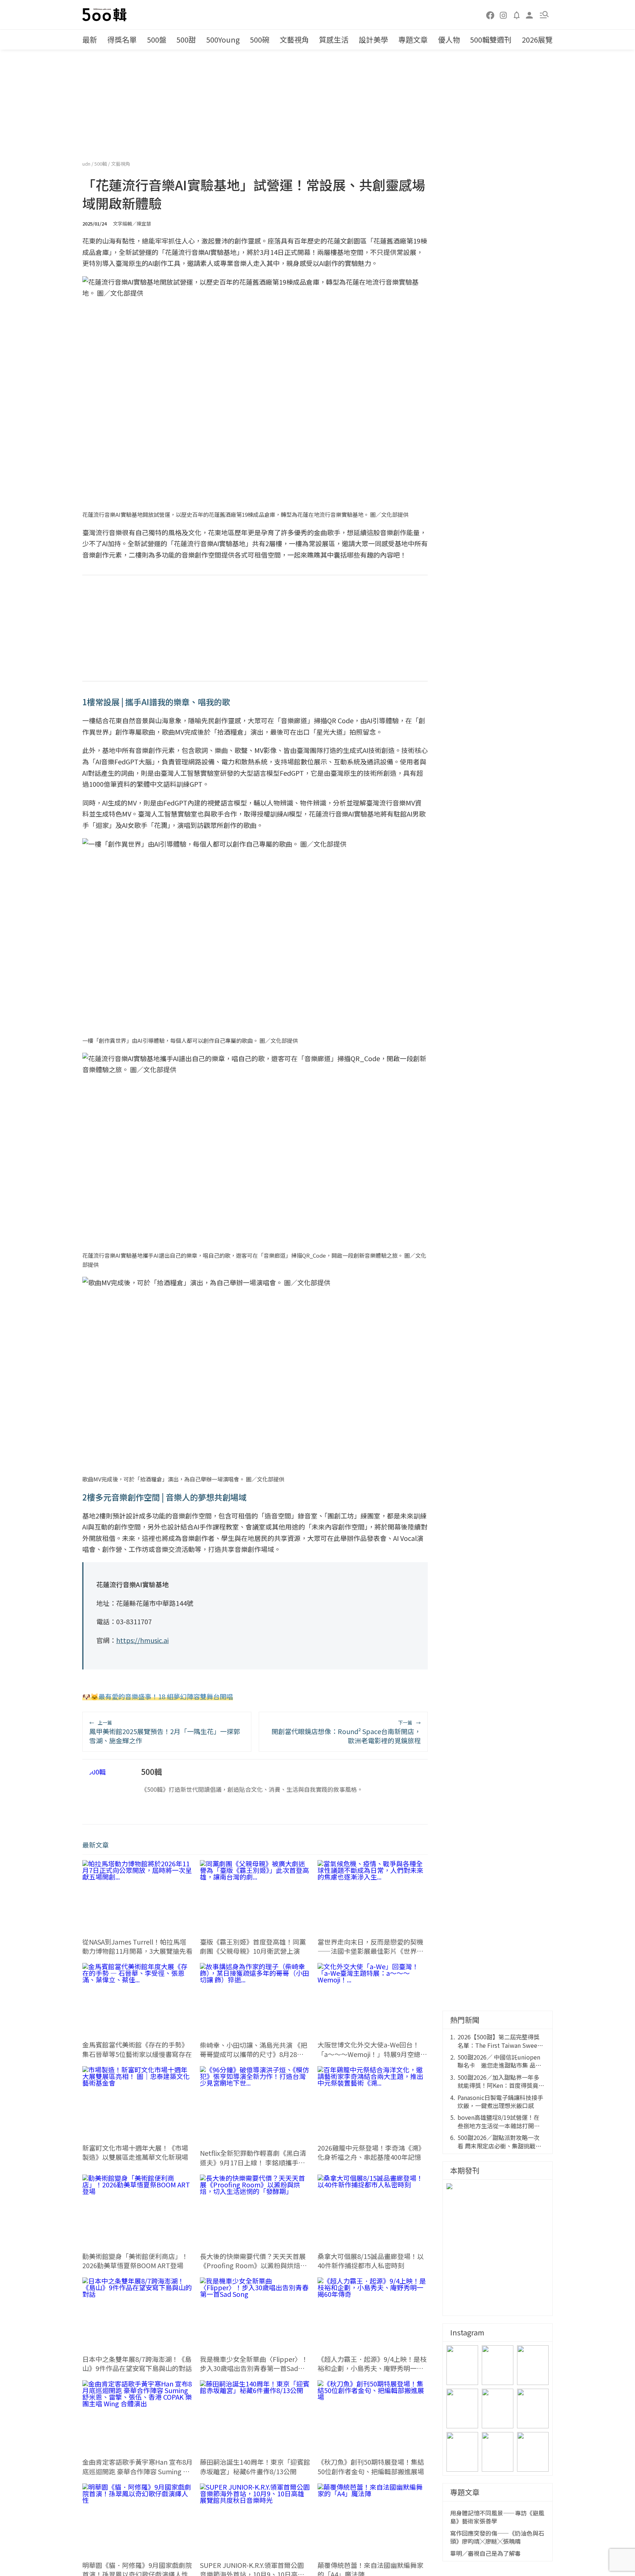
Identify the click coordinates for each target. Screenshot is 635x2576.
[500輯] (105, 15)
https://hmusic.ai (142, 1640)
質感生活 (334, 39)
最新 (90, 39)
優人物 (449, 39)
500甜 (186, 39)
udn (87, 164)
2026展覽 (537, 39)
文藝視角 (294, 39)
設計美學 (373, 39)
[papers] (517, 15)
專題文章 (413, 39)
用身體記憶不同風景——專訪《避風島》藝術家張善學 (497, 2517)
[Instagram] (503, 15)
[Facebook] (491, 15)
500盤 (157, 39)
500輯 (101, 164)
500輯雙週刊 (491, 39)
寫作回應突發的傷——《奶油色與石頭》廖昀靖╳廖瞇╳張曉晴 (497, 2537)
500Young (223, 39)
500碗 (260, 39)
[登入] (530, 15)
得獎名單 (122, 39)
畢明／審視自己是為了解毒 (485, 2553)
